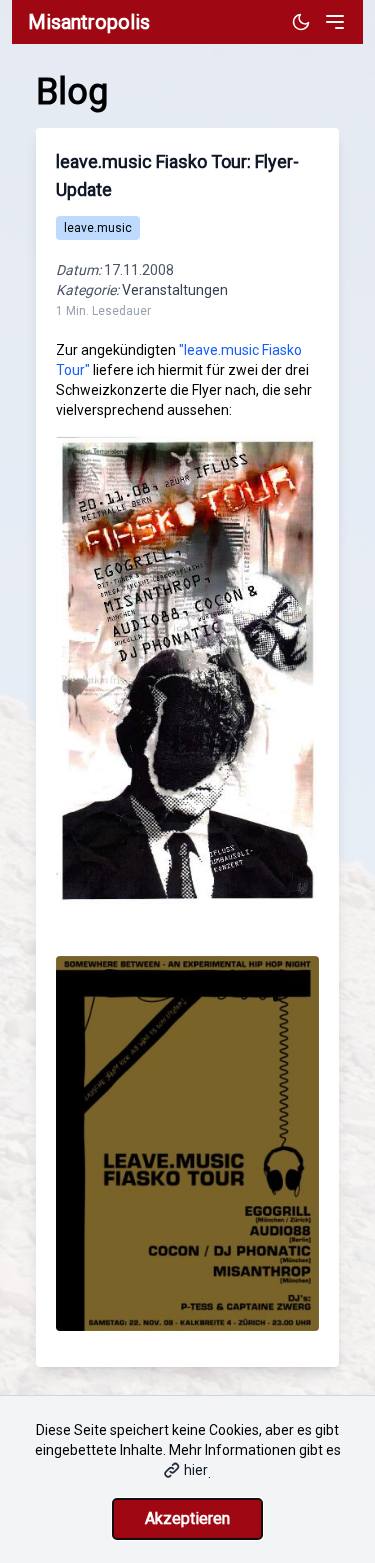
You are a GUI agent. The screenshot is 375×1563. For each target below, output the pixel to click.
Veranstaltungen (175, 290)
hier (196, 1470)
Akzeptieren (187, 1518)
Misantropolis (89, 22)
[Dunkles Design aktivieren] (301, 22)
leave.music (98, 228)
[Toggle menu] (335, 22)
